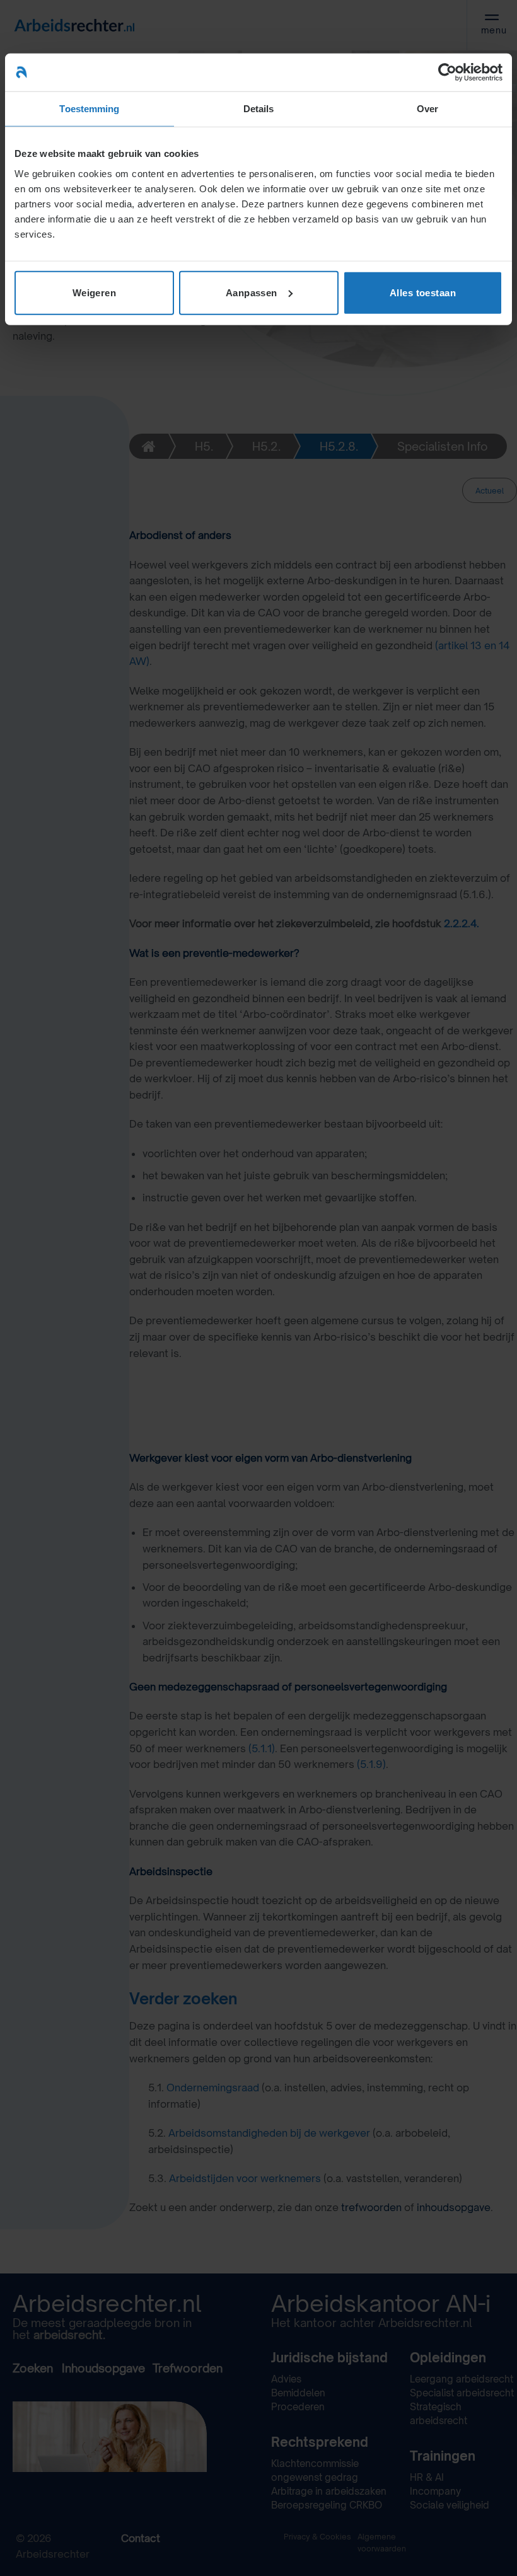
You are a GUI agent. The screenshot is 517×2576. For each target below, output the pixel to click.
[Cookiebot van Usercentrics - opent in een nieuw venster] (447, 72)
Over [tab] (427, 109)
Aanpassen (252, 292)
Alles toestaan (423, 292)
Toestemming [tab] (89, 109)
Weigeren (95, 292)
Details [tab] (259, 109)
